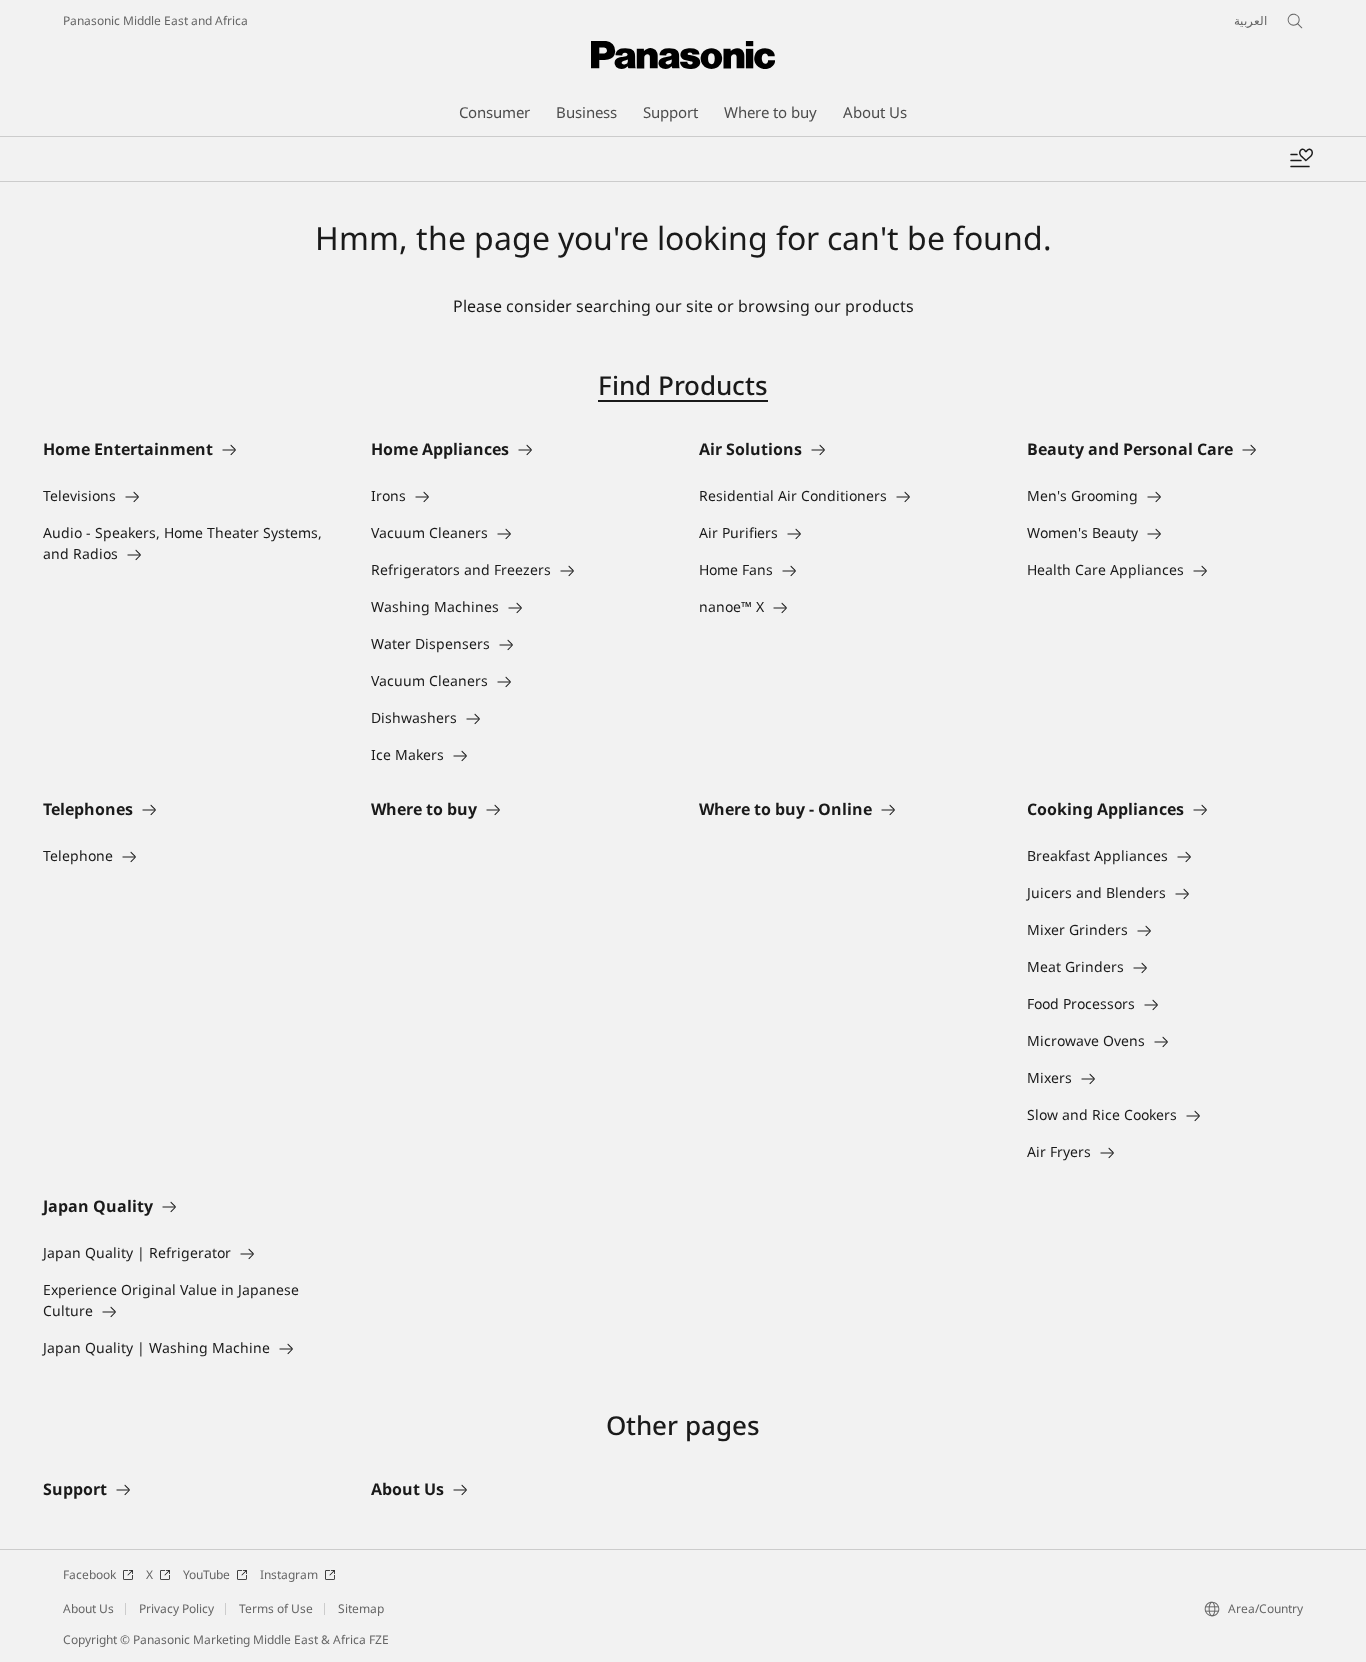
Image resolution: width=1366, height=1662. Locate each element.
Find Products (683, 385)
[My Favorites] (1301, 159)
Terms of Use (276, 1608)
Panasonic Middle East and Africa (155, 20)
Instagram (289, 1574)
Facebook (89, 1574)
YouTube (206, 1574)
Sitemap (361, 1608)
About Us (88, 1608)
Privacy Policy (176, 1608)
